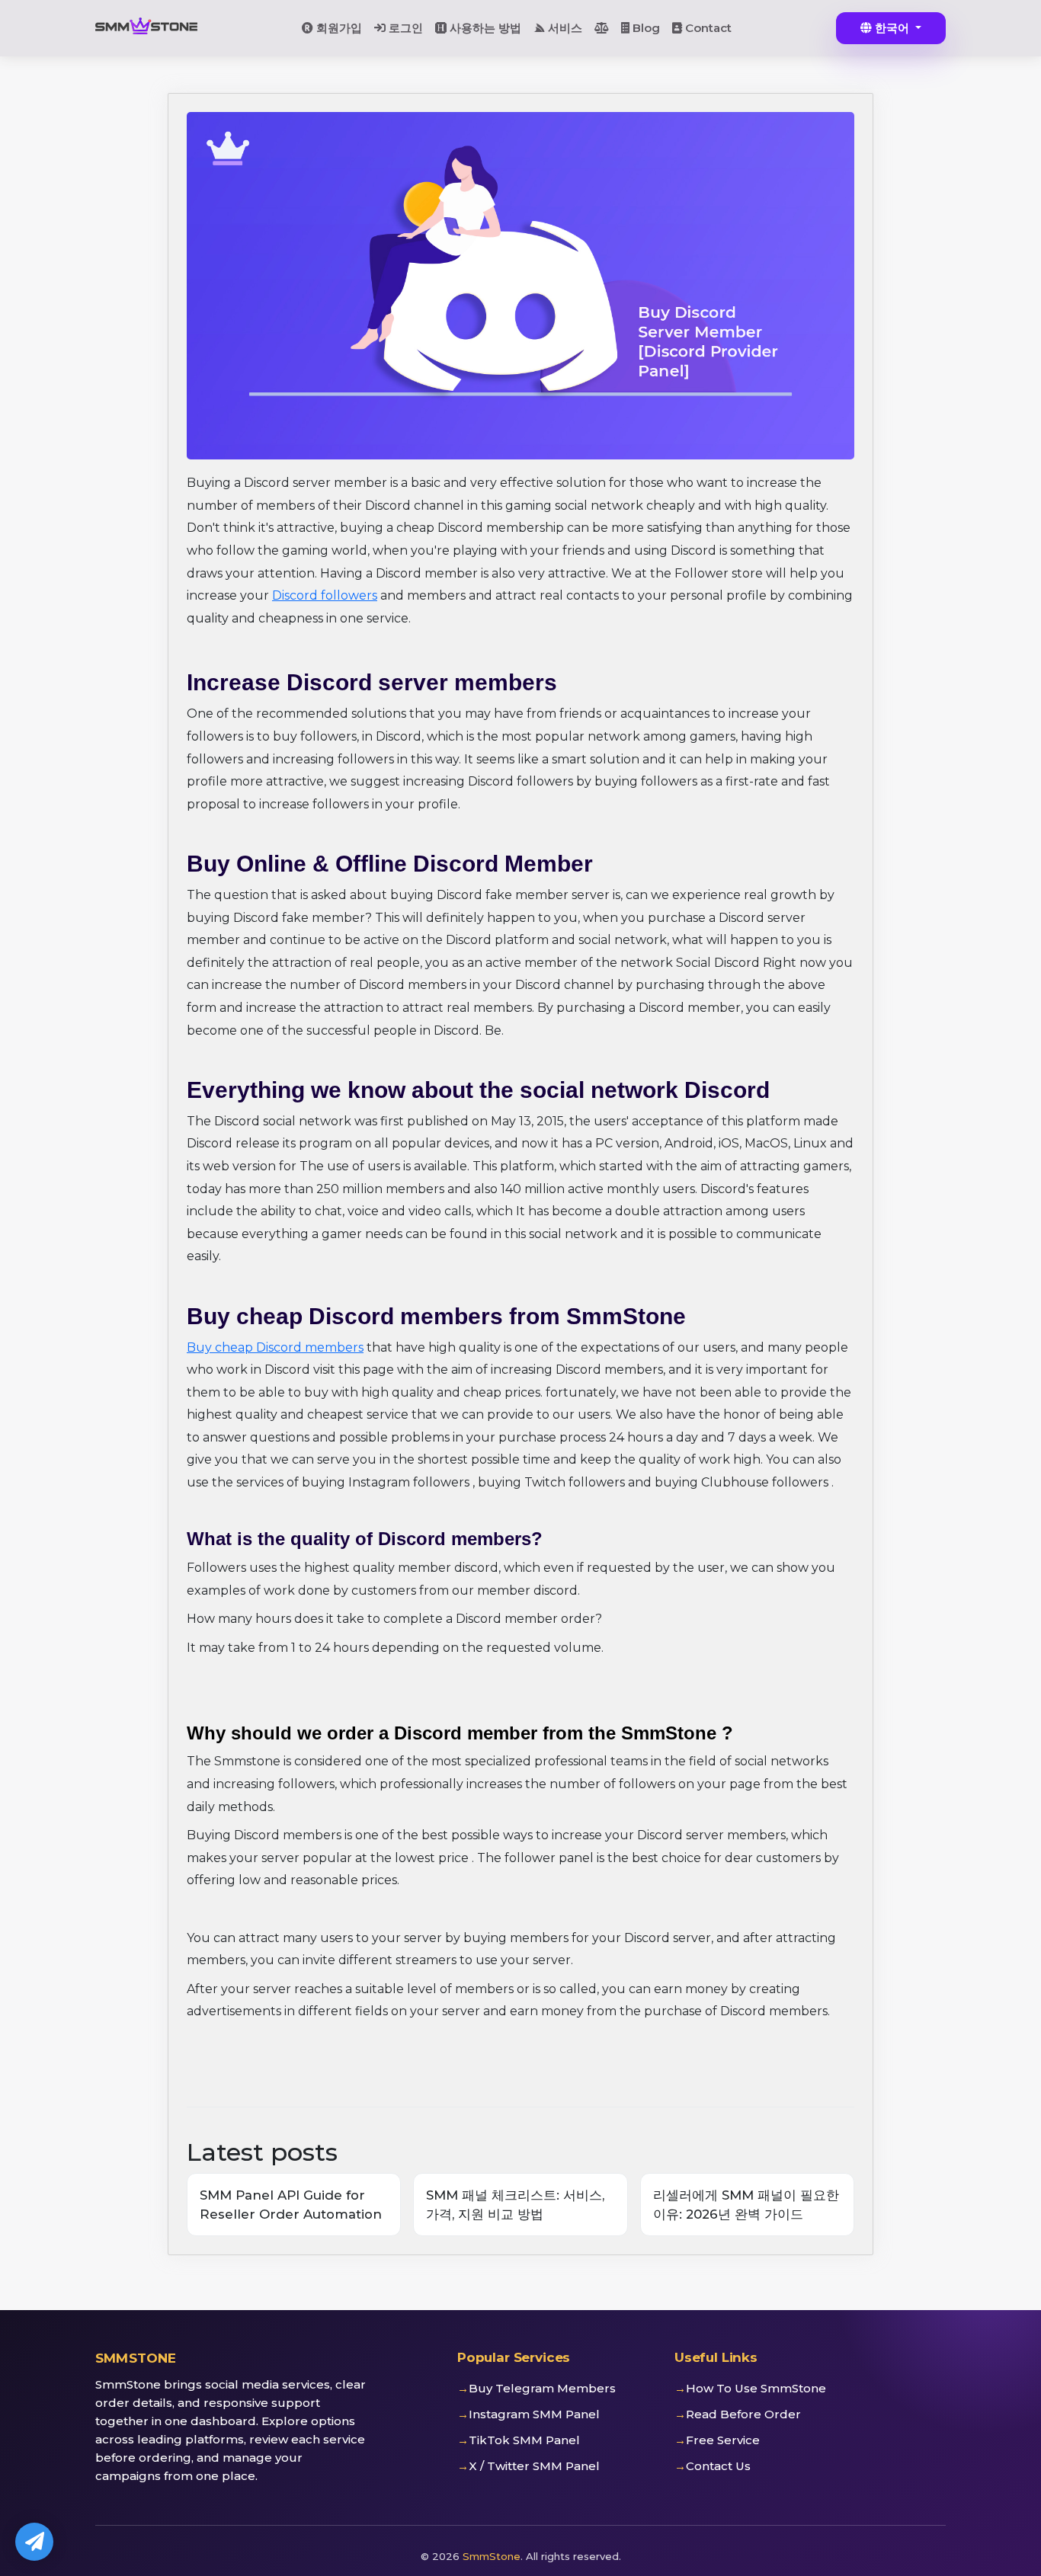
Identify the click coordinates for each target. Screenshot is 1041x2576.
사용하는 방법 (484, 28)
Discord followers (325, 595)
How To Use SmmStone (756, 2388)
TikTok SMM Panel (524, 2440)
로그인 (404, 28)
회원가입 (338, 28)
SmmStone (492, 2556)
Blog (645, 28)
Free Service (723, 2440)
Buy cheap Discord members (275, 1347)
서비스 (564, 28)
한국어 (892, 28)
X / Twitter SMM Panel (534, 2466)
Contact (707, 28)
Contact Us (718, 2466)
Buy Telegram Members (542, 2388)
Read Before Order (743, 2414)
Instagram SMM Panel (534, 2414)
